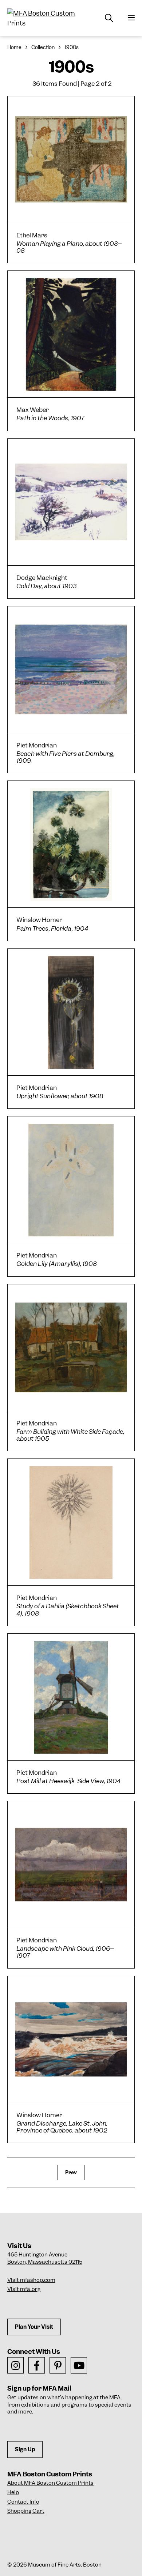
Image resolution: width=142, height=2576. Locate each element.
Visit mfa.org (24, 2289)
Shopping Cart (26, 2511)
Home (14, 47)
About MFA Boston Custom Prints (50, 2483)
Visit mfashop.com (31, 2280)
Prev (71, 2172)
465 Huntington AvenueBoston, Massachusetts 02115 (45, 2258)
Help (13, 2492)
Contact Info (23, 2502)
